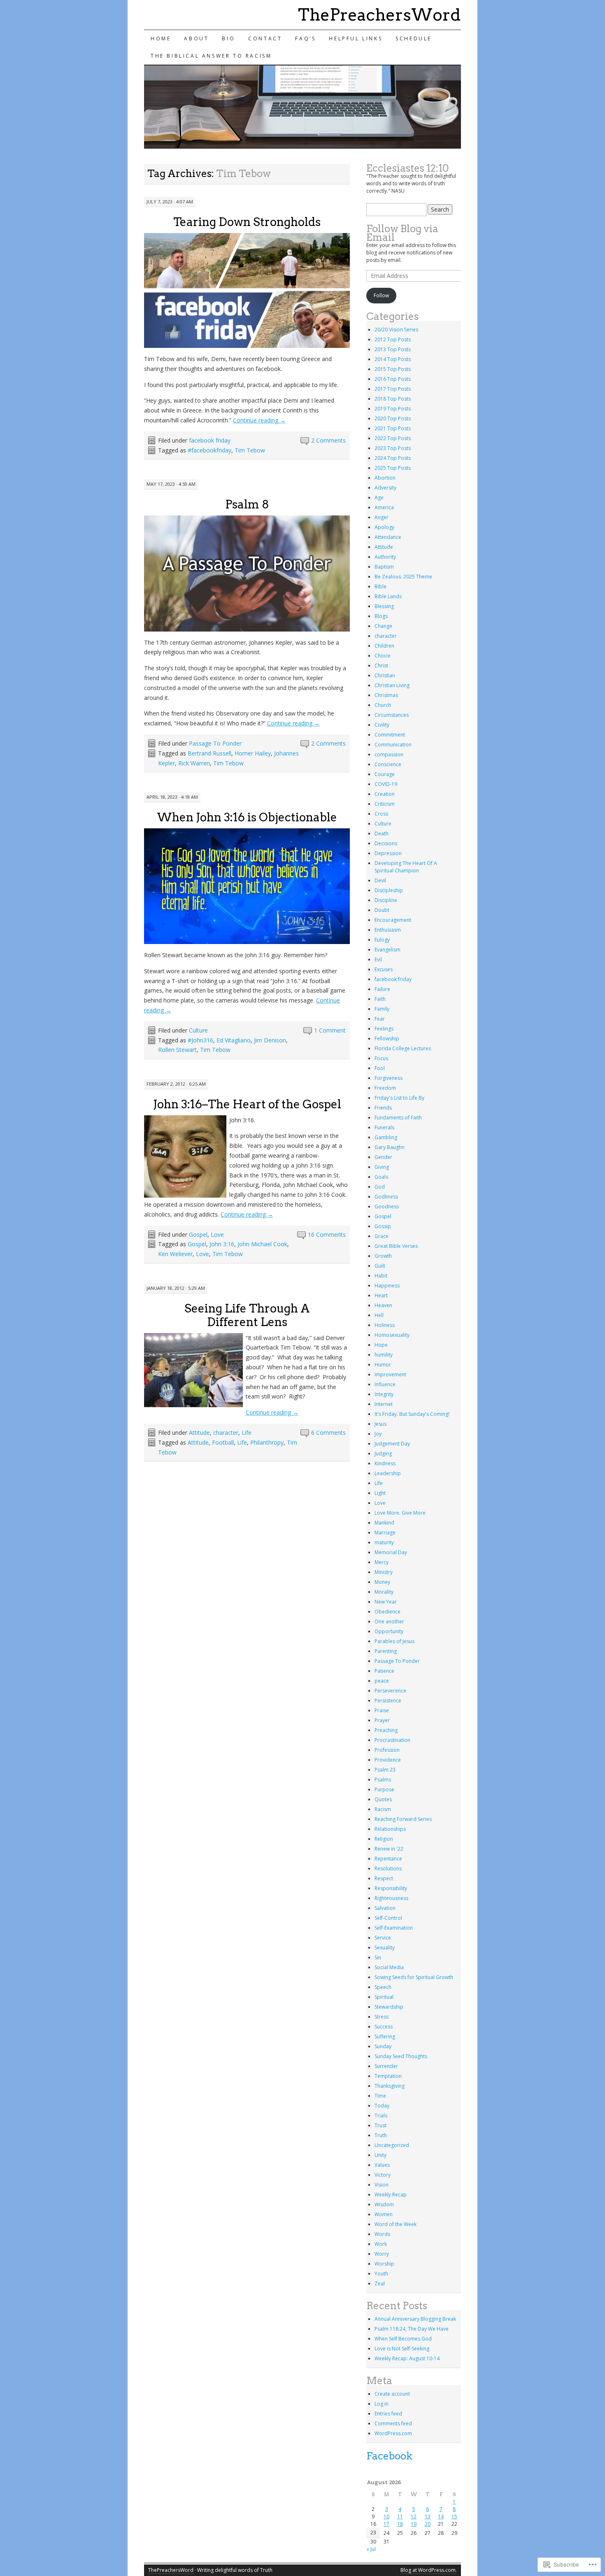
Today (382, 2106)
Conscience (388, 764)
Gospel (198, 1234)
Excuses (384, 969)
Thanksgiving (390, 2086)
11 (400, 2517)
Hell (379, 1315)
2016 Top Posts (393, 379)
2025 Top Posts (393, 468)
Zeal (380, 2283)
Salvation (385, 1908)
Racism (383, 1809)
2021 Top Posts (393, 428)
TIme (380, 2096)
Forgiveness (389, 1078)
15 (454, 2517)
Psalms (383, 1780)
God (380, 1187)
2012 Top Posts (393, 339)
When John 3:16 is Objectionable (247, 817)
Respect (384, 1878)
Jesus (380, 1424)
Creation (385, 794)
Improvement (390, 1374)
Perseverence (390, 1691)
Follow (381, 295)
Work (381, 2244)
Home (161, 38)
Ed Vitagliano (234, 1040)
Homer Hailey (253, 753)
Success (384, 2027)
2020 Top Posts (393, 418)
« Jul (371, 2549)
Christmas (386, 695)
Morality (384, 1592)
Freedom (385, 1088)
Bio (228, 38)
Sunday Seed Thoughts (401, 2056)
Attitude (199, 1433)
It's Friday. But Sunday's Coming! (412, 1414)
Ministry (384, 1572)
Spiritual (384, 1997)
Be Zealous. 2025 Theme (403, 577)
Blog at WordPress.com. (429, 2570)
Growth (383, 1256)
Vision (382, 2185)
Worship (384, 2264)
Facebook (389, 2456)
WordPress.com (393, 2433)
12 (414, 2517)
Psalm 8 (247, 504)
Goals (381, 1177)
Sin (378, 1957)
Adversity (385, 488)
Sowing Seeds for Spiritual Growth (414, 1977)
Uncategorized (392, 2145)
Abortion (385, 478)
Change (383, 626)
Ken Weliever (175, 1254)
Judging (383, 1454)
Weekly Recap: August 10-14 (407, 2358)
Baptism (384, 567)
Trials (381, 2116)
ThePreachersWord (379, 15)
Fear (380, 1019)
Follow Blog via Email (402, 233)
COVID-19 (386, 784)
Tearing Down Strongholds (247, 222)
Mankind (384, 1523)
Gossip (383, 1226)
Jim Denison (270, 1040)
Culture (198, 1030)
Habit (381, 1276)
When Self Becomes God (403, 2339)
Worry (382, 2254)
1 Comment (330, 1030)
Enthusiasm (388, 930)
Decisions (386, 843)
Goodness (387, 1206)
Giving (382, 1167)
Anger (382, 517)
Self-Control (388, 1918)
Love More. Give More (400, 1513)
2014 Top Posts (393, 359)
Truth (381, 2135)
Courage (385, 774)
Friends (383, 1108)
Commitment (390, 735)
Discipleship (389, 890)
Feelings (384, 1029)
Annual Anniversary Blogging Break (415, 2319)
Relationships (390, 1829)
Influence (385, 1384)
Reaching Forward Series (403, 1819)
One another (389, 1621)
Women (384, 2214)
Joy (378, 1434)
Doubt (382, 910)
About (196, 38)
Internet (384, 1404)
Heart (381, 1295)
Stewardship (389, 2007)
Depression (388, 853)
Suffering (385, 2036)
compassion (389, 754)
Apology (384, 527)
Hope (381, 1345)
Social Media (389, 1967)
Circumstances (392, 715)
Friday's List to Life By (399, 1098)
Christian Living (392, 685)
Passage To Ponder (215, 743)
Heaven (383, 1305)
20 (428, 2524)
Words (382, 2234)
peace (382, 1681)
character (226, 1433)
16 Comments (327, 1234)
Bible (380, 586)
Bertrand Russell (209, 753)
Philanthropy (267, 1442)
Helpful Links (356, 38)
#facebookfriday (209, 450)
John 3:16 (222, 1244)
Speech (383, 1987)
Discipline (386, 900)
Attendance (388, 537)
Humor (383, 1365)
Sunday (383, 2046)
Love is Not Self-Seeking (402, 2349)
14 (441, 2517)
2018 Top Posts (393, 399)
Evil (378, 959)
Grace (382, 1236)
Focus (381, 1058)
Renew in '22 (389, 1849)
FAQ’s (305, 38)
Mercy (382, 1562)
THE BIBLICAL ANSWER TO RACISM (211, 56)
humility (384, 1355)
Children (384, 646)
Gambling (386, 1137)
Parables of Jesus (394, 1641)
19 (414, 2524)
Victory (383, 2175)
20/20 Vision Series (396, 330)
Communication (393, 745)
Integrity (384, 1394)
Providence (388, 1760)
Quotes (383, 1799)
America (384, 507)
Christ (381, 666)
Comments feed (393, 2423)
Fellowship (387, 1039)
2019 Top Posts (393, 409)
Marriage (385, 1533)
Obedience (387, 1612)
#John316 (200, 1040)
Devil (380, 880)
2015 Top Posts (393, 369)
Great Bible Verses (396, 1246)
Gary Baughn (390, 1147)
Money (382, 1582)
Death (382, 833)
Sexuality (385, 1948)
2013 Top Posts (393, 349)
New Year (386, 1602)
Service (383, 1938)
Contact (265, 38)
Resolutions (388, 1868)
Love (217, 1234)
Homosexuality (392, 1335)
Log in (382, 2404)
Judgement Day (392, 1444)
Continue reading (259, 420)
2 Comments (328, 440)
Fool (380, 1068)
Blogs (381, 616)
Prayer (382, 1720)
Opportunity (389, 1631)
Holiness (385, 1325)
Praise (382, 1710)
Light (380, 1493)
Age (379, 498)
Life (247, 1433)
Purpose (384, 1789)
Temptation (388, 2076)
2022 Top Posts (393, 438)
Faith (380, 999)
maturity (384, 1542)
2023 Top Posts (393, 448)
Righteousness (391, 1898)
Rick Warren (194, 763)
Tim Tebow (250, 450)
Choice (383, 656)
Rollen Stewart (177, 1050)
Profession (387, 1750)
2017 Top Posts (393, 389)
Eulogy (382, 940)
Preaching (386, 1730)
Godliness (386, 1197)
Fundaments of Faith (398, 1118)
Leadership (388, 1473)
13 (428, 2517)
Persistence (388, 1701)
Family (382, 1009)
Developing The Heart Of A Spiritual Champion (406, 867)
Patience (384, 1671)
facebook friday (210, 440)
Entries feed (388, 2414)
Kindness (385, 1463)
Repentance (388, 1859)
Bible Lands (388, 596)
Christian (385, 675)
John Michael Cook (262, 1244)
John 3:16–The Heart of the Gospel (247, 1104)
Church (383, 705)
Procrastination (392, 1740)
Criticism (385, 804)
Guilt (380, 1266)
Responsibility (391, 1888)
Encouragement (393, 920)
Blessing (384, 606)
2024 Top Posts (393, 458)
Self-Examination (394, 1928)
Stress (382, 2017)
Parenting (386, 1651)
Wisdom (384, 2204)
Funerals (384, 1127)
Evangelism (387, 950)
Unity (380, 2155)
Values (382, 2165)
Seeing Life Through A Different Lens (247, 1315)
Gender (383, 1157)
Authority (385, 557)
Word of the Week (396, 2224)
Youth (381, 2274)
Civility (382, 725)
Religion (384, 1839)
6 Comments (328, 1433)
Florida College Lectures (403, 1048)
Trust (380, 2125)
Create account (392, 2394)
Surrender (386, 2066)
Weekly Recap (391, 2195)
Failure (382, 989)
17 (386, 2524)
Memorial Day (391, 1552)
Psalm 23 (385, 1770)
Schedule (414, 38)
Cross (381, 814)
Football (223, 1442)
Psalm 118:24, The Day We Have (412, 2329)
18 (400, 2524)
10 (386, 2517)
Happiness (387, 1286)
